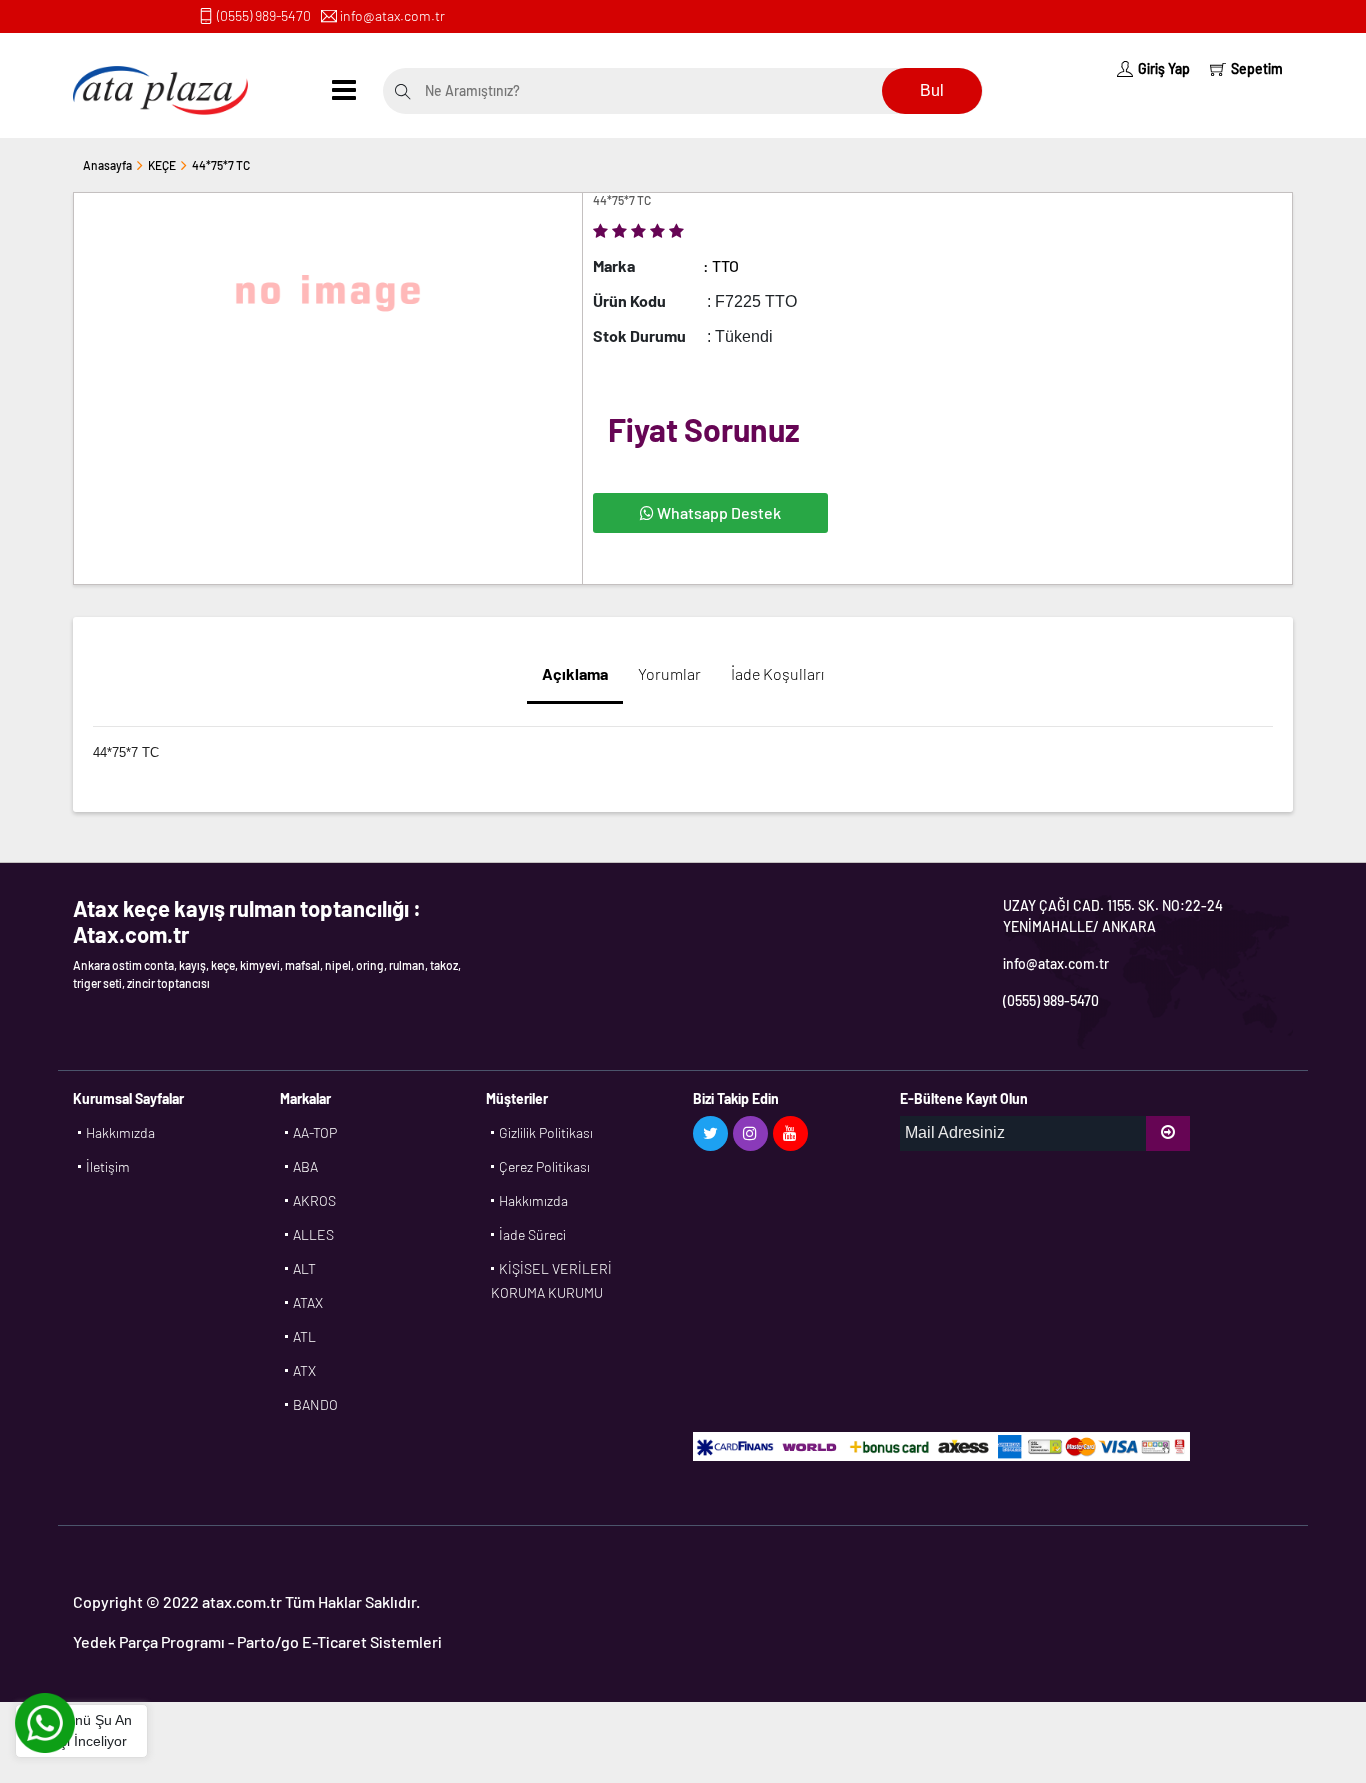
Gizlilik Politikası (546, 1132)
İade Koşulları (777, 673)
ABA (305, 1166)
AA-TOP (315, 1132)
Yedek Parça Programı (149, 1641)
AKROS (314, 1200)
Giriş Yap (1164, 68)
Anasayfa (107, 165)
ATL (304, 1336)
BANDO (315, 1404)
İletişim (108, 1166)
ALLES (313, 1234)
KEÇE (162, 165)
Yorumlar (669, 673)
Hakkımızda (120, 1132)
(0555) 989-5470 (264, 15)
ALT (304, 1268)
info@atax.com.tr (392, 15)
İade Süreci (532, 1234)
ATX (304, 1370)
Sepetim (1257, 68)
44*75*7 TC (221, 165)
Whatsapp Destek (717, 512)
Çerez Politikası (544, 1166)
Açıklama (575, 673)
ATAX (308, 1302)
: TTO (721, 265)
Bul (932, 90)
